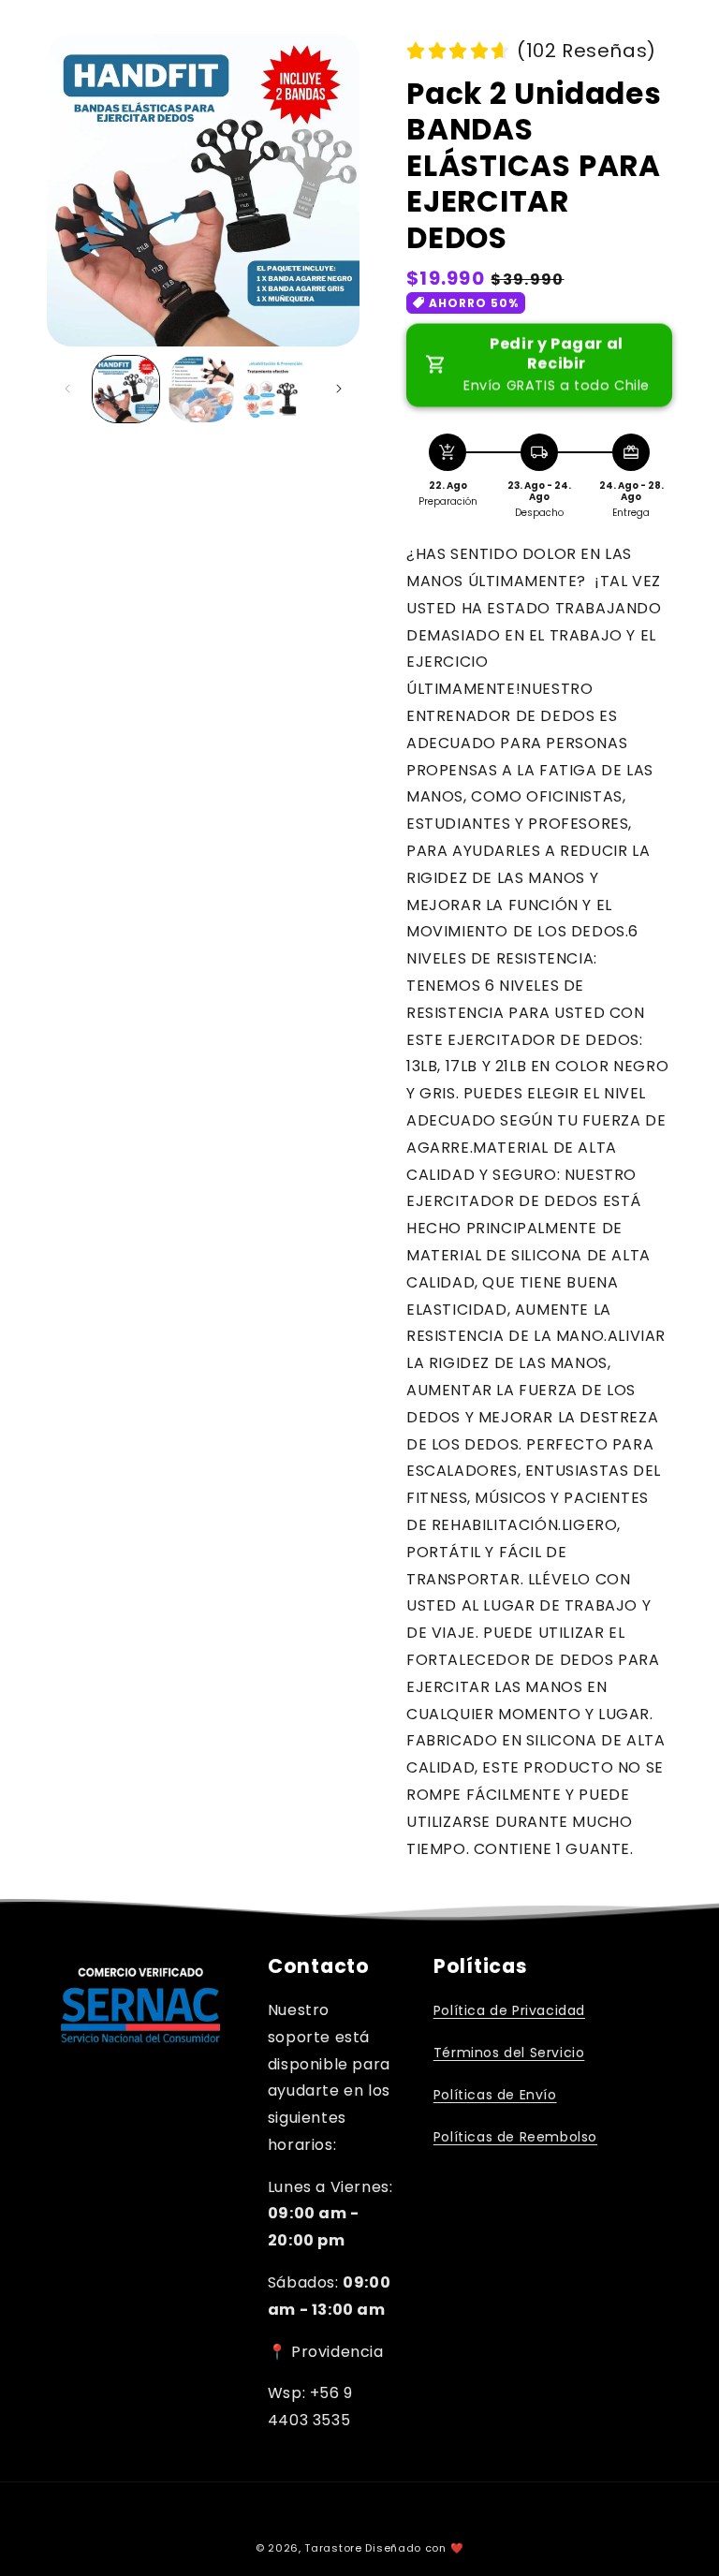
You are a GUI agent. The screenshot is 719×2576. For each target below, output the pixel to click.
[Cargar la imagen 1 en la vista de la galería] (126, 389)
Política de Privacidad (509, 2010)
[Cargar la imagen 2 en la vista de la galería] (202, 389)
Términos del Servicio (509, 2053)
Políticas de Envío (495, 2095)
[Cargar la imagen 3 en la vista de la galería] (277, 389)
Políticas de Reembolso (515, 2137)
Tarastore (333, 2548)
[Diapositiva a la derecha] (339, 389)
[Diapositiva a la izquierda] (67, 389)
